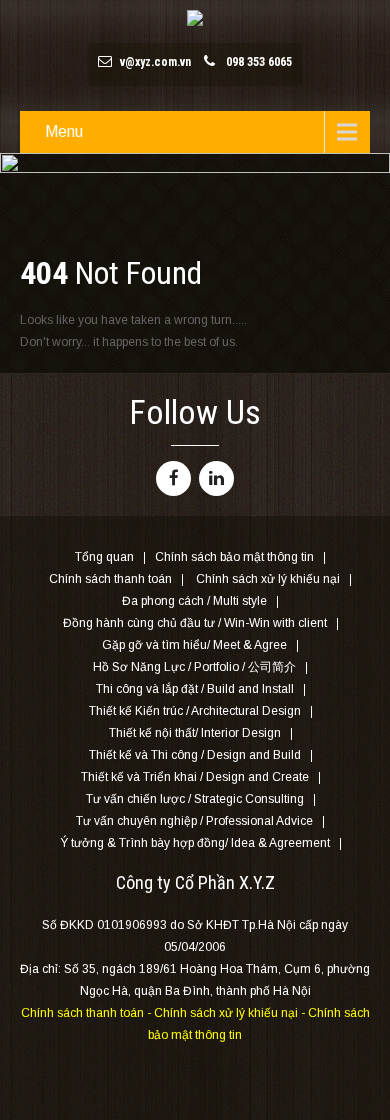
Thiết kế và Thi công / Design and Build (195, 756)
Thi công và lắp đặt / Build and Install (195, 690)
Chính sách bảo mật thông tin (234, 558)
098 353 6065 (259, 62)
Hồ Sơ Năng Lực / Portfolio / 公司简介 (194, 668)
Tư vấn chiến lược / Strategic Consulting (195, 800)
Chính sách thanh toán (110, 580)
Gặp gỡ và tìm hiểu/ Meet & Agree (194, 646)
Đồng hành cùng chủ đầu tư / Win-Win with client (195, 624)
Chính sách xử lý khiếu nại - (231, 1013)
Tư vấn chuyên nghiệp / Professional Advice (194, 822)
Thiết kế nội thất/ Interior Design (195, 734)
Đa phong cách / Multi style (194, 602)
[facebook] (173, 478)
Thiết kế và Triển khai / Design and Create (195, 778)
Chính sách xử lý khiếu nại (268, 580)
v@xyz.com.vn (155, 62)
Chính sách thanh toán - (87, 1013)
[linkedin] (216, 478)
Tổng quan (104, 558)
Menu (64, 131)
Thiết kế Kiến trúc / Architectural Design (195, 712)
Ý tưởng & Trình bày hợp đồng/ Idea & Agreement (195, 844)
